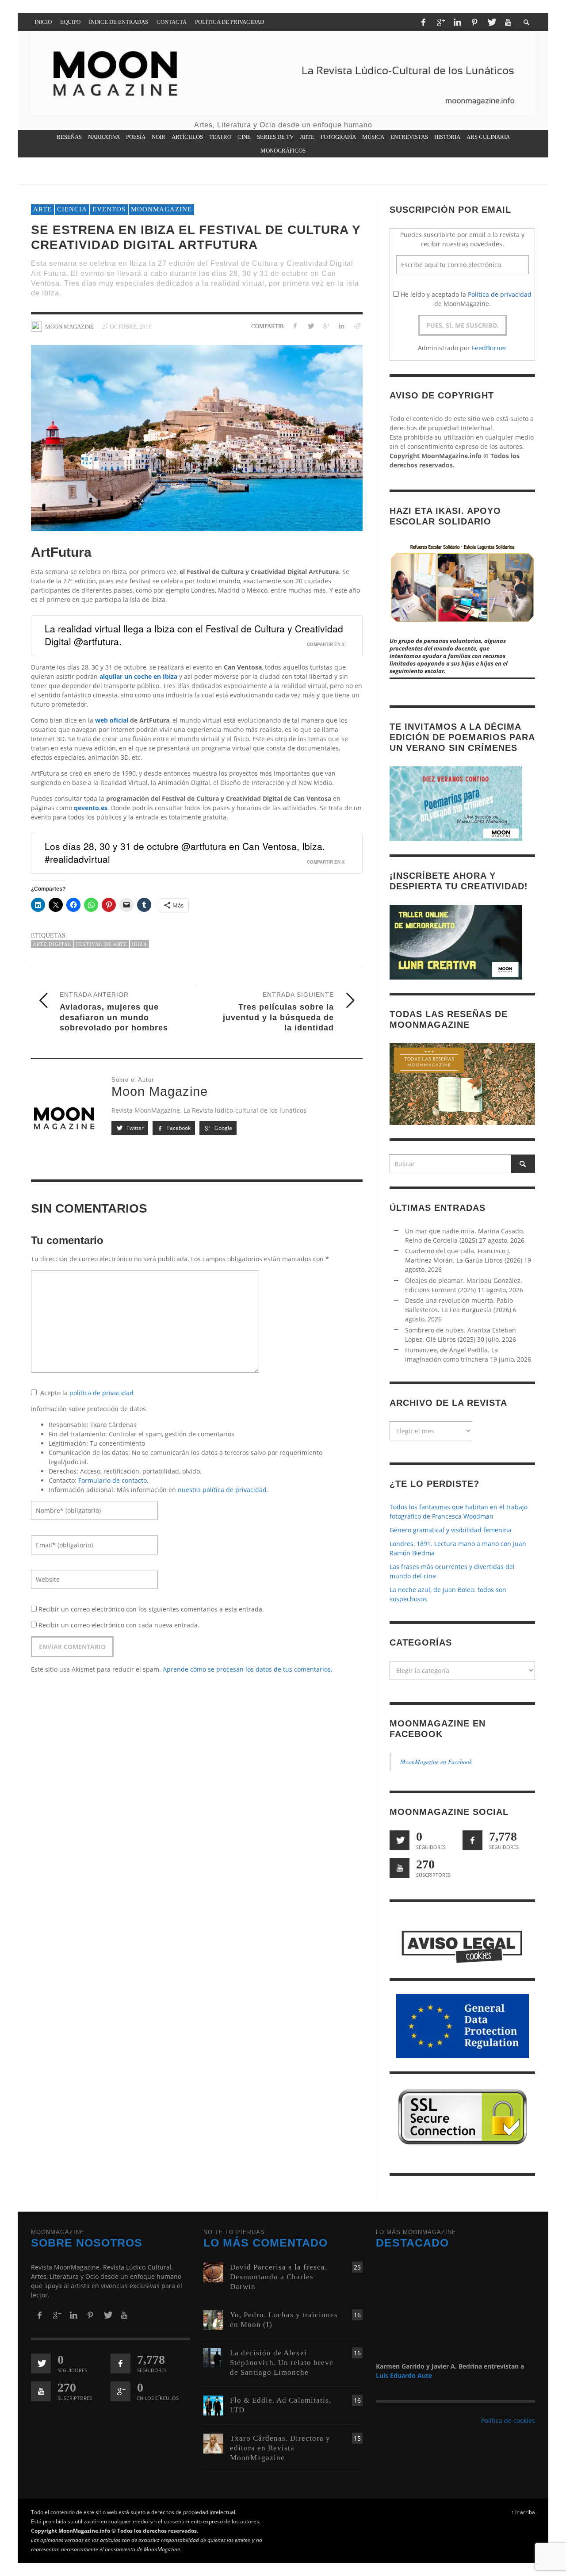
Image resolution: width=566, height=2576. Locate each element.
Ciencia (72, 209)
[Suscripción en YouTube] (400, 1868)
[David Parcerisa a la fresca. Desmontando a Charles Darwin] (213, 2272)
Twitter (134, 1128)
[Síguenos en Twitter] (400, 1840)
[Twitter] (491, 22)
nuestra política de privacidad (222, 1490)
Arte (42, 209)
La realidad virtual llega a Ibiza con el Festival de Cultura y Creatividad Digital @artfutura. (194, 635)
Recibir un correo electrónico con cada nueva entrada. (119, 1625)
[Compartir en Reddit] (357, 326)
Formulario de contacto (113, 1480)
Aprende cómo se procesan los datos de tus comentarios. (248, 1669)
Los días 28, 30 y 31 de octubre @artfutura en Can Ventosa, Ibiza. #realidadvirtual (185, 852)
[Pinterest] (474, 22)
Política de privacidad (500, 294)
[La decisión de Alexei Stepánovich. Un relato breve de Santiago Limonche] (213, 2357)
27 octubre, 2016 (127, 326)
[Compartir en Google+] (326, 326)
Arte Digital (52, 944)
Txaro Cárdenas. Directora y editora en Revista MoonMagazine (280, 2448)
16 (357, 2315)
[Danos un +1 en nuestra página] (120, 2392)
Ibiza (140, 944)
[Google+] (440, 22)
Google (223, 1128)
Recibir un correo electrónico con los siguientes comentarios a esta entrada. (151, 1609)
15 (357, 2438)
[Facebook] (423, 22)
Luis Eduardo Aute (404, 2375)
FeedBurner (489, 348)
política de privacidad (101, 1393)
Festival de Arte (102, 944)
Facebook (178, 1128)
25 (357, 2268)
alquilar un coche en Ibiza (138, 676)
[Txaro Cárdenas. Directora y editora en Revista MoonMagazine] (213, 2443)
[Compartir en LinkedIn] (341, 326)
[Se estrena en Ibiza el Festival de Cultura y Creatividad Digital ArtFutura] (197, 437)
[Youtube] (508, 22)
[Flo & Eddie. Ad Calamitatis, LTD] (213, 2405)
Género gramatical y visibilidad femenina (451, 1530)
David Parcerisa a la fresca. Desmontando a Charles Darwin (279, 2277)
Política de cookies (508, 2421)
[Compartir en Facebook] (295, 326)
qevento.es (91, 808)
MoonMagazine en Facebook (436, 1762)
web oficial (112, 720)
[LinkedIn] (457, 22)
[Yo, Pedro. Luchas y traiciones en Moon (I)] (213, 2319)
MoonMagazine (161, 209)
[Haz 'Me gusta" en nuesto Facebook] (472, 1840)
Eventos (109, 209)
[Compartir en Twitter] (311, 326)
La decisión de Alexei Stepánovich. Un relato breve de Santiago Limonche (282, 2363)
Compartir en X (326, 644)
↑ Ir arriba (523, 2512)
